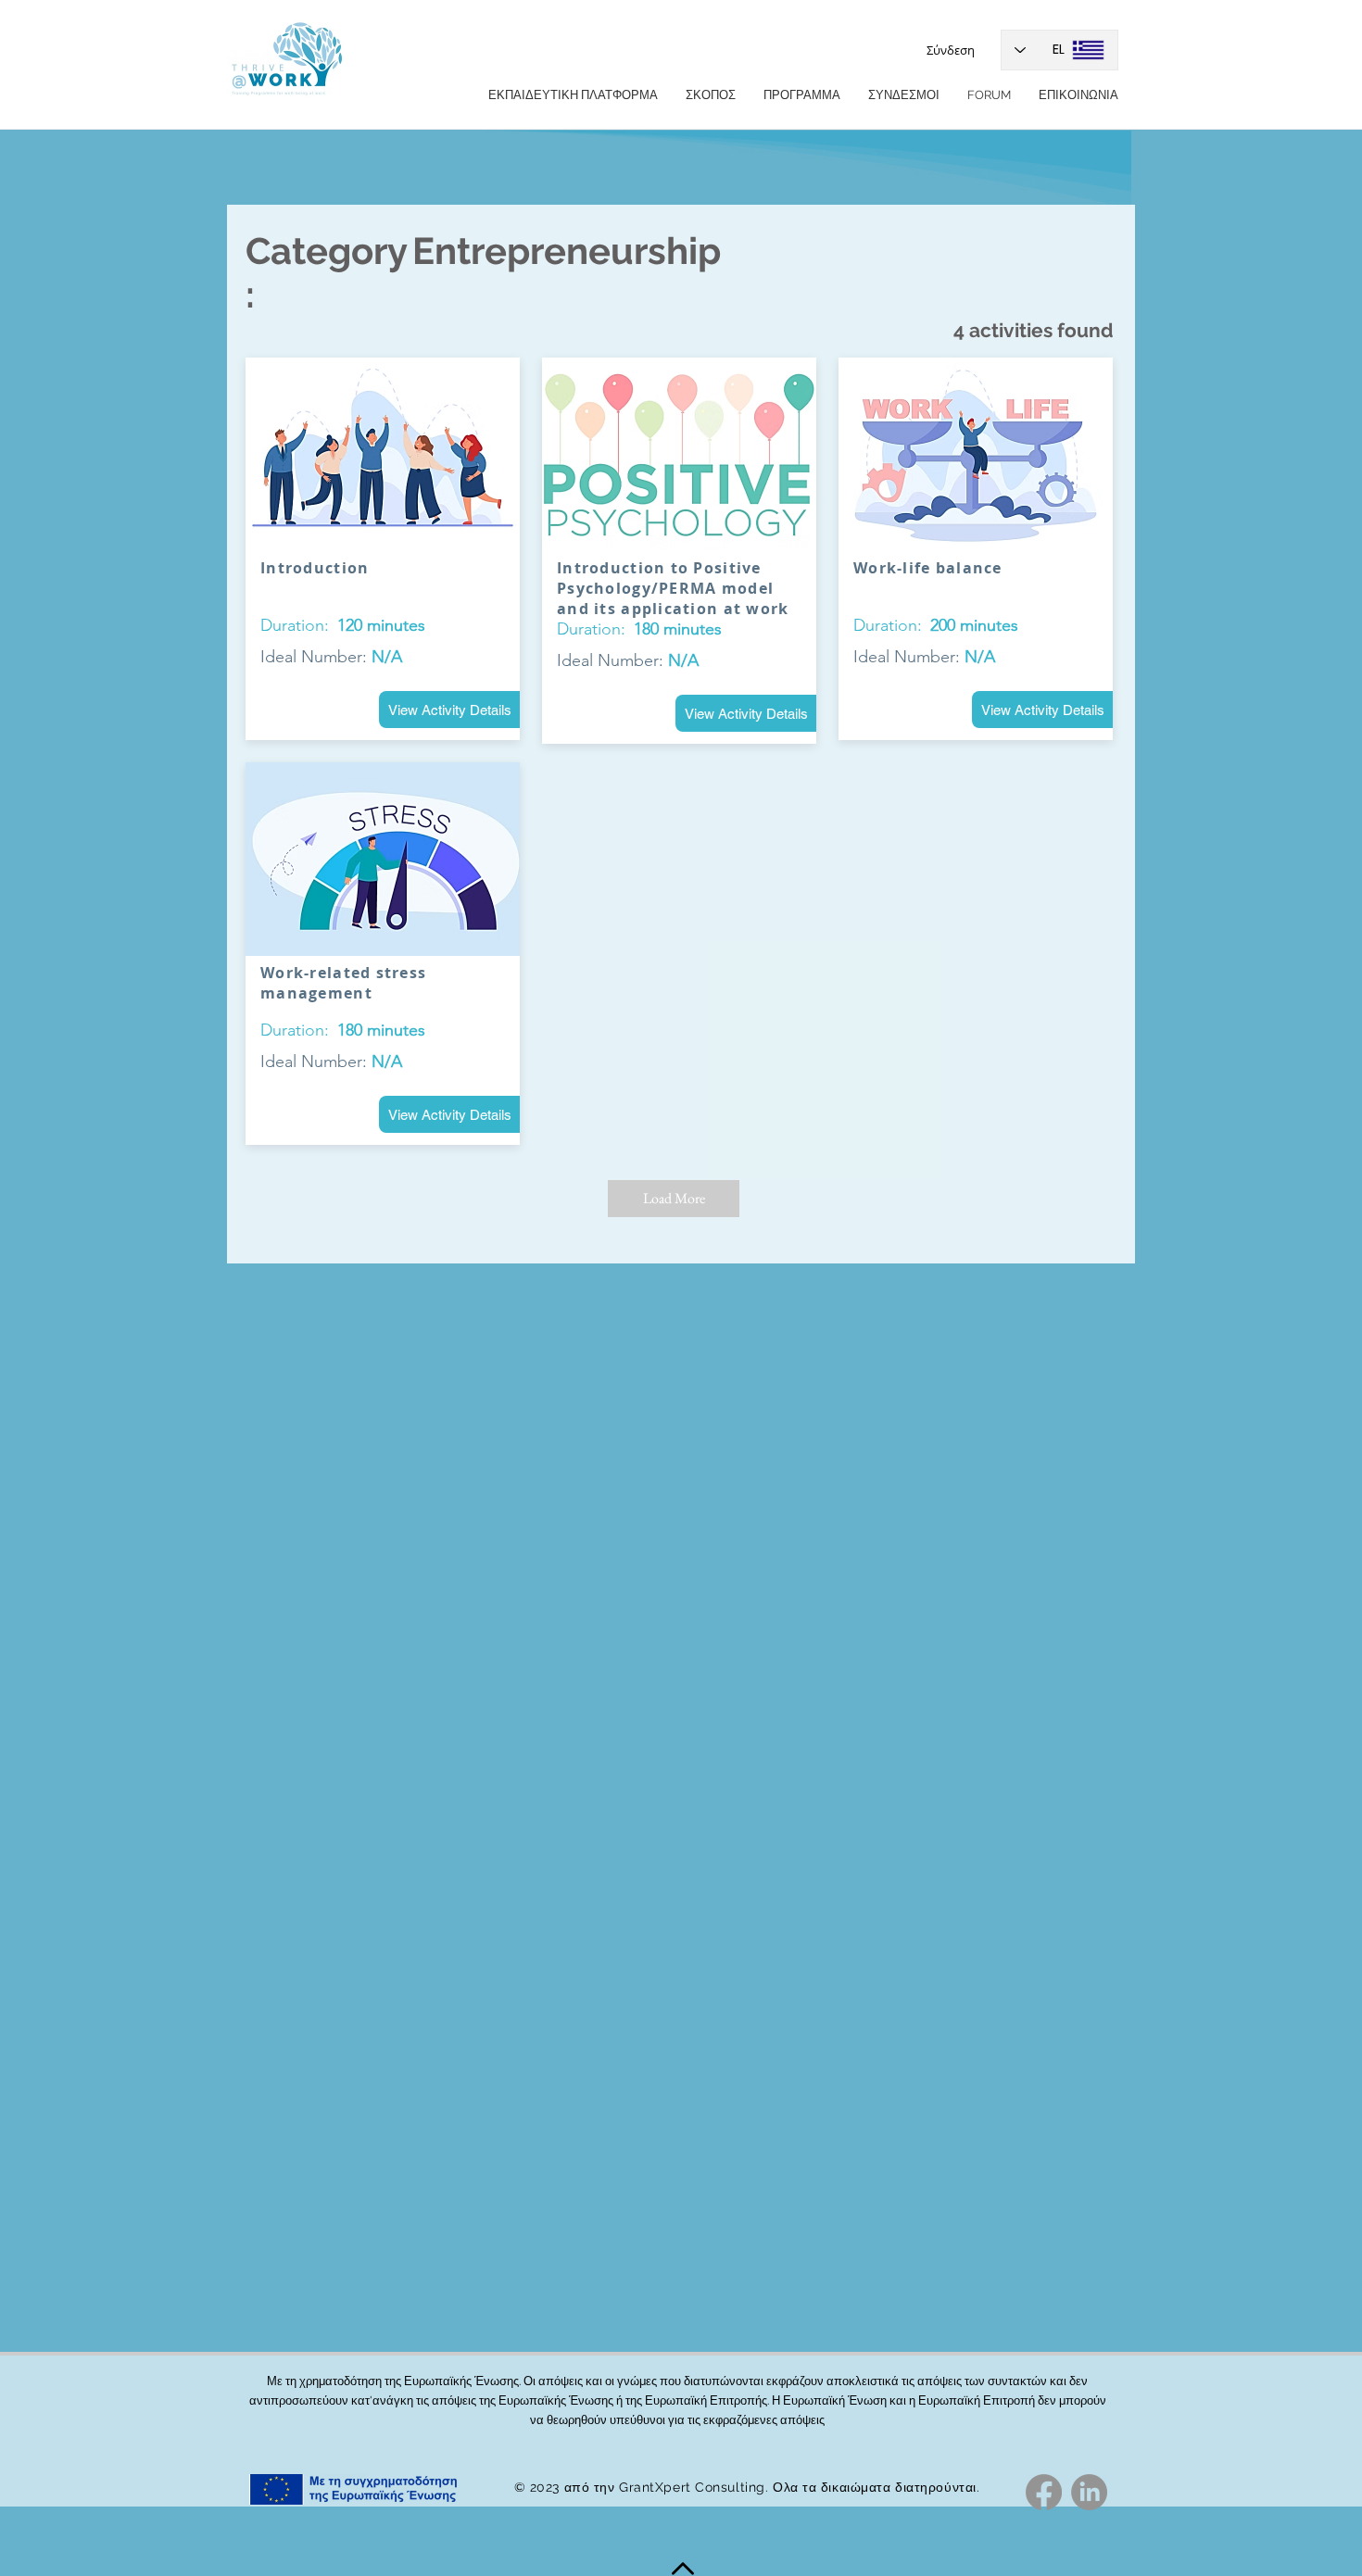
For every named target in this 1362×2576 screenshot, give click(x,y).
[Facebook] (1044, 2492)
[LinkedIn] (1089, 2492)
